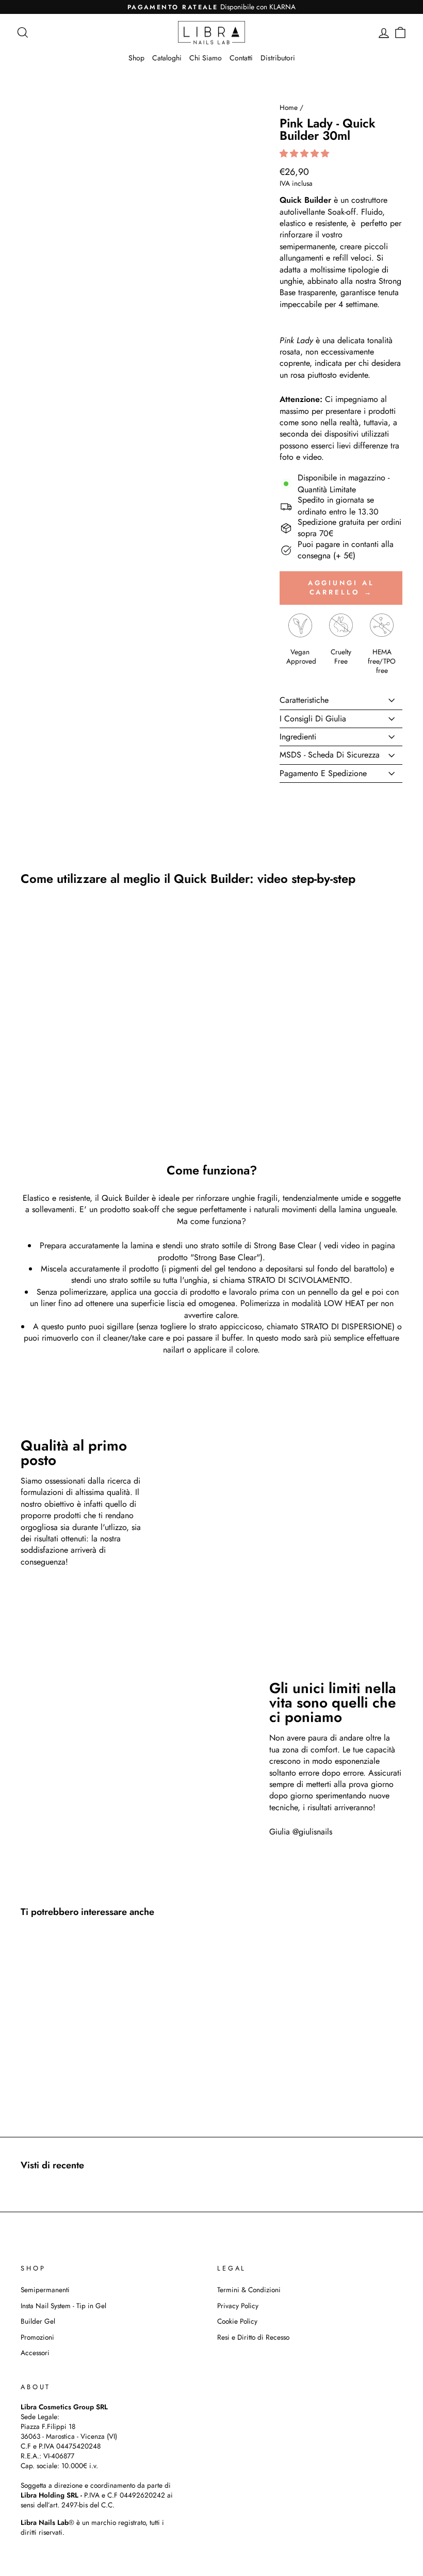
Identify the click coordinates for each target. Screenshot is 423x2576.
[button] (306, 154)
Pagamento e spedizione (323, 773)
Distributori (278, 58)
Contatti (241, 58)
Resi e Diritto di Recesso (253, 2337)
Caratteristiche (304, 700)
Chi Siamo (206, 58)
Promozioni (37, 2337)
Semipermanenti (45, 2290)
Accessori (35, 2353)
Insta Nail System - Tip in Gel (63, 2306)
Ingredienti (298, 737)
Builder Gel (38, 2321)
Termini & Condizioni (249, 2290)
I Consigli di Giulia (313, 719)
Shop (136, 58)
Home (289, 107)
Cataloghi (167, 58)
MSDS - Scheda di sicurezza (330, 755)
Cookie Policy (237, 2321)
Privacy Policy (238, 2306)
